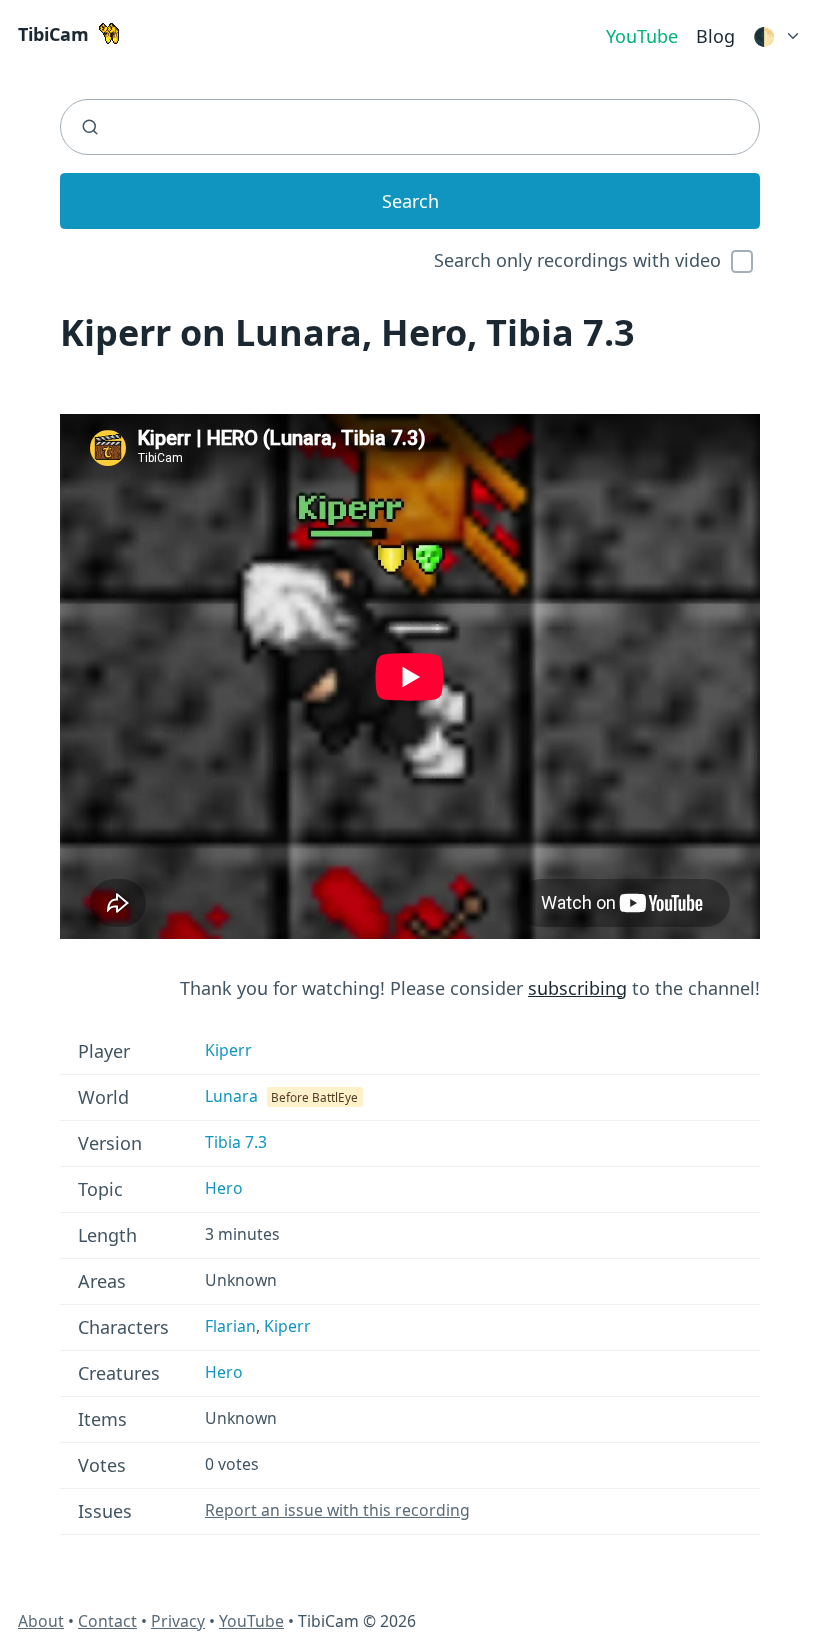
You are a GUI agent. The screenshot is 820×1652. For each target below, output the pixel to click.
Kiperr (228, 1050)
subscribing (577, 988)
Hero (224, 1188)
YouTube (642, 36)
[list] (777, 32)
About (41, 1621)
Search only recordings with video (577, 260)
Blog (715, 36)
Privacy (178, 1621)
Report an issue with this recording (337, 1510)
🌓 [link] (764, 36)
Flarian (230, 1326)
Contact (107, 1621)
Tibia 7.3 (236, 1142)
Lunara (231, 1096)
